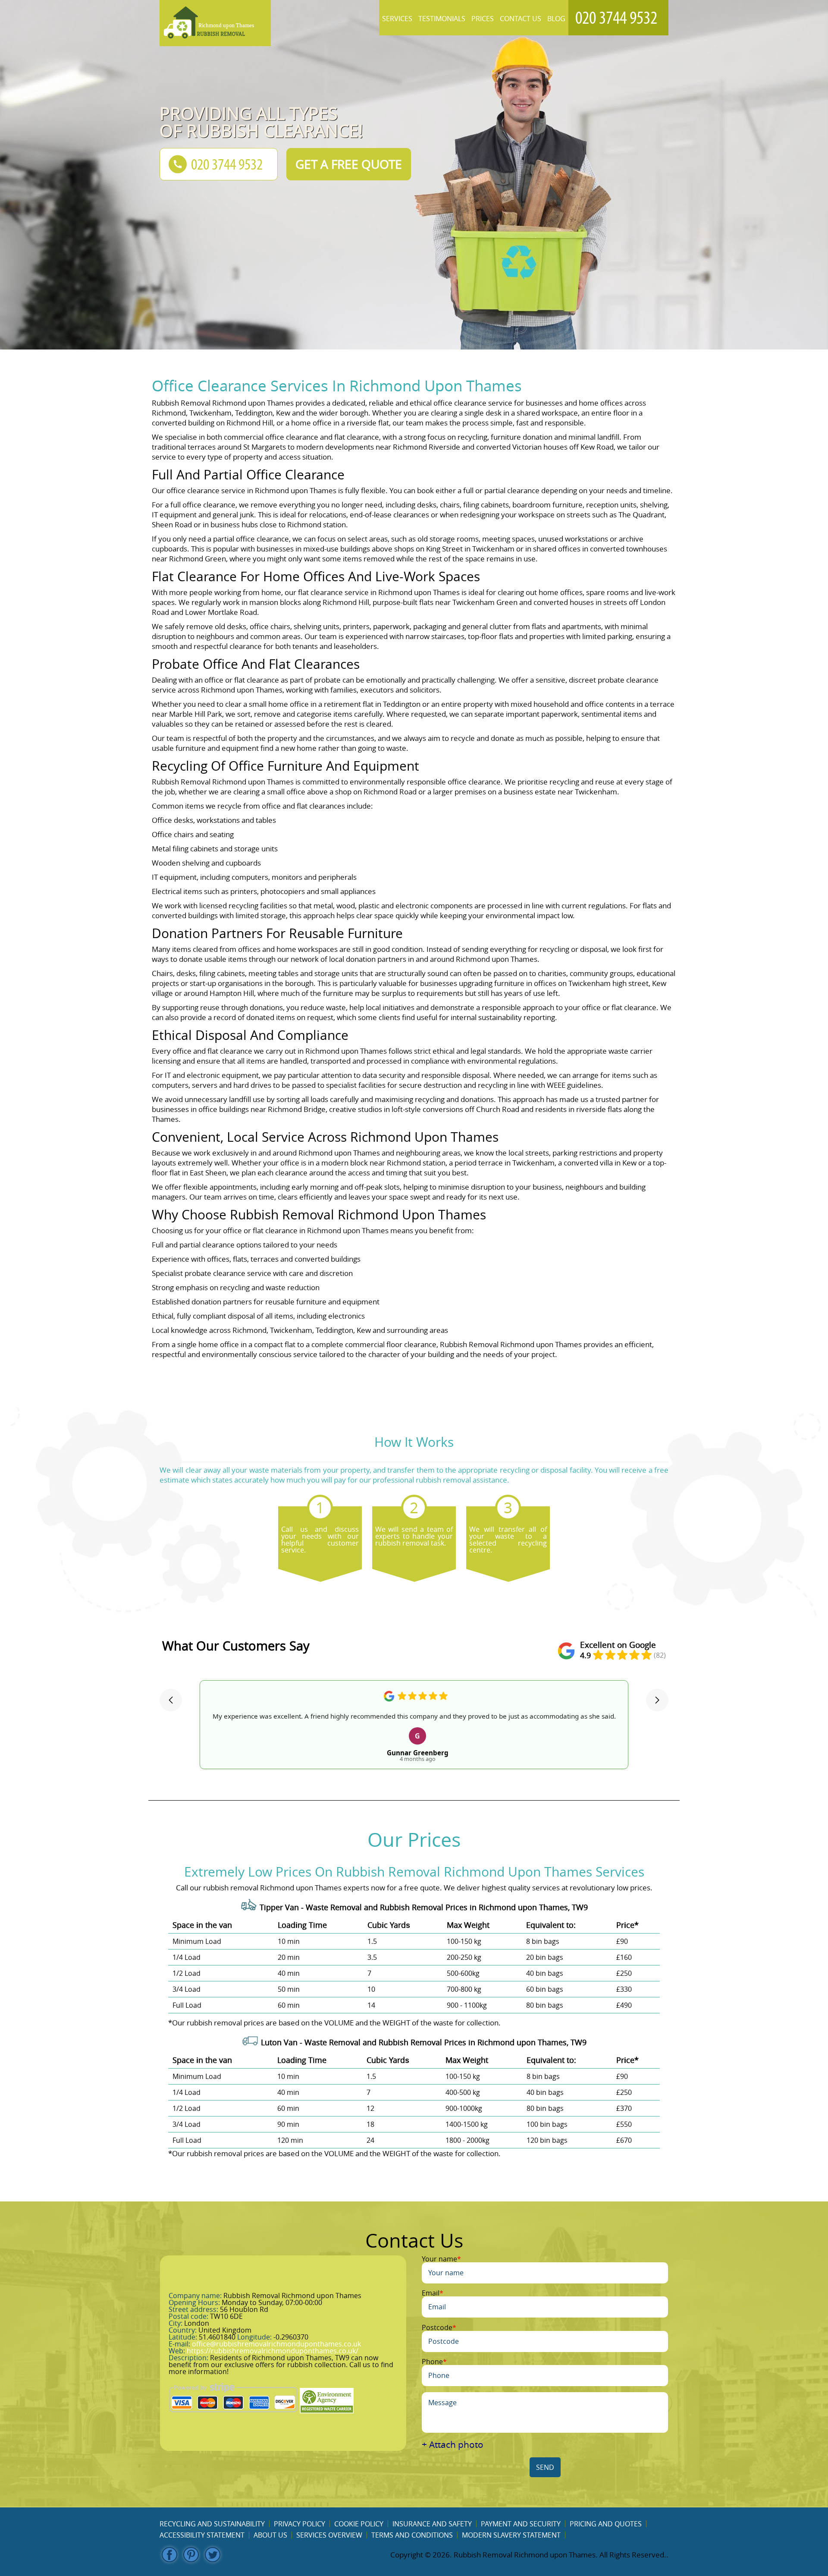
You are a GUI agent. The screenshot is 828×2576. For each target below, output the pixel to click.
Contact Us (521, 19)
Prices (483, 19)
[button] (171, 1700)
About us (270, 2535)
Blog (556, 19)
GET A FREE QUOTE (349, 164)
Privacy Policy (300, 2524)
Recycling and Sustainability (212, 2524)
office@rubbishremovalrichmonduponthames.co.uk (276, 2344)
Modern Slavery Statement (511, 2535)
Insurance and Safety (432, 2524)
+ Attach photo (453, 2445)
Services (397, 19)
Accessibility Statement (202, 2535)
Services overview (329, 2535)
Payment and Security (521, 2524)
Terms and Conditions (412, 2535)
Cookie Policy (359, 2524)
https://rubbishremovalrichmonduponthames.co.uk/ (273, 2351)
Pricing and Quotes (606, 2524)
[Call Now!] (618, 18)
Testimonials (442, 19)
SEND (545, 2467)
